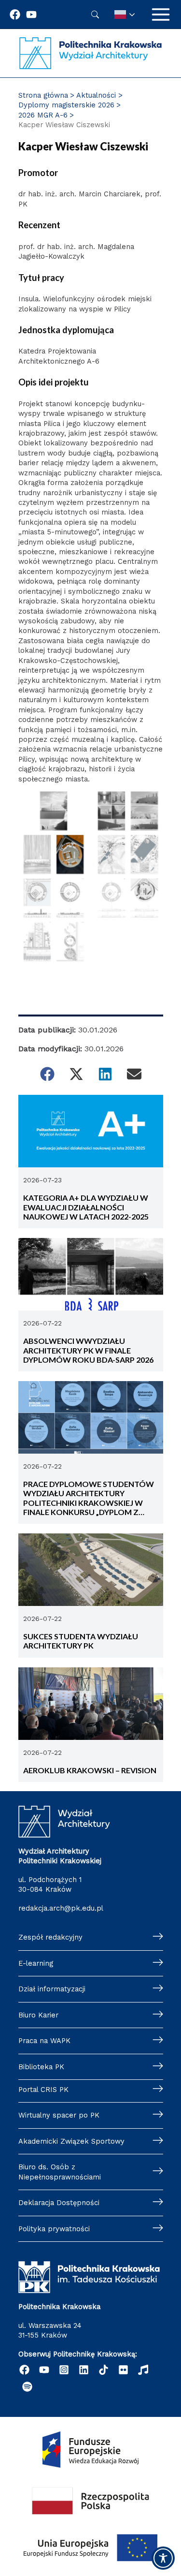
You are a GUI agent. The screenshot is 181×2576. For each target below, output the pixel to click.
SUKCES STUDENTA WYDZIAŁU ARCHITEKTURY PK (81, 1641)
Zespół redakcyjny (50, 1937)
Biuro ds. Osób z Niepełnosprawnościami (60, 2172)
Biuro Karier (38, 2015)
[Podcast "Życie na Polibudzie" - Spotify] (27, 2387)
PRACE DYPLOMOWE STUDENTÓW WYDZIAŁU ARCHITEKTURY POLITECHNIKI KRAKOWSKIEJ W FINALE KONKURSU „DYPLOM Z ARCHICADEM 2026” (89, 1498)
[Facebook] (15, 15)
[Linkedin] (84, 2370)
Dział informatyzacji (52, 1989)
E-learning (36, 1963)
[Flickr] (123, 2370)
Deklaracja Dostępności (59, 2203)
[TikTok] (104, 2370)
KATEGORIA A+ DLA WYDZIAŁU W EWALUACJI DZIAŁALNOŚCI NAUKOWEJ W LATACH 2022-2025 (86, 1207)
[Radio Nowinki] (143, 2370)
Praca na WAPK (44, 2041)
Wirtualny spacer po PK (59, 2115)
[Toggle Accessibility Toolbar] (163, 2558)
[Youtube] (31, 15)
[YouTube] (44, 2370)
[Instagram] (64, 2370)
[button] (47, 1074)
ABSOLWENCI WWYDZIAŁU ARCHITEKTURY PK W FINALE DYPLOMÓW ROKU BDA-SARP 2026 (88, 1350)
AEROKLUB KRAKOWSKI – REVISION (90, 1770)
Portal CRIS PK (43, 2090)
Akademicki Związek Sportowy (71, 2141)
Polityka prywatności (54, 2229)
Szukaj (95, 15)
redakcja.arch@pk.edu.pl (61, 1908)
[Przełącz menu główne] (161, 15)
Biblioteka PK (41, 2067)
